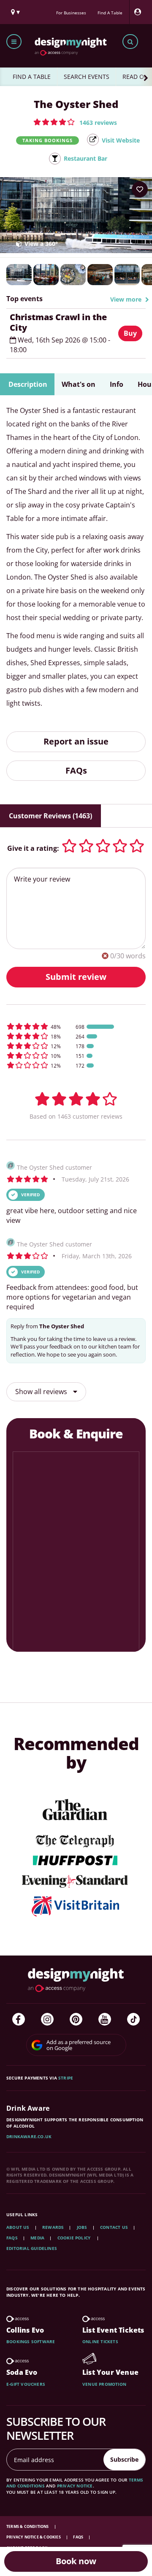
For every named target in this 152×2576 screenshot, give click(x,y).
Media (37, 2238)
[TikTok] (133, 2019)
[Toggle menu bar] (14, 42)
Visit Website (121, 140)
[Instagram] (47, 2019)
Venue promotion (104, 2384)
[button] (75, 122)
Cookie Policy (75, 2238)
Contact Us (114, 2227)
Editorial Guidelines (32, 2248)
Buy (130, 333)
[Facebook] (19, 2019)
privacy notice (75, 2486)
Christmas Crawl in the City (58, 322)
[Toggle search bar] (130, 42)
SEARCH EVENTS (87, 77)
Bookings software (31, 2341)
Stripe (66, 2078)
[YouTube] (105, 2019)
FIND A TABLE (32, 77)
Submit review (76, 977)
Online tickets (100, 2341)
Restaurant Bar (85, 158)
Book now (76, 2561)
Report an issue (76, 741)
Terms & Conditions (28, 2526)
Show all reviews (42, 1392)
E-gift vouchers (26, 2384)
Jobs (82, 2227)
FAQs (76, 770)
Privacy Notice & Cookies (34, 2537)
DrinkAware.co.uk (29, 2136)
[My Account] (140, 12)
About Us (18, 2227)
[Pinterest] (76, 2019)
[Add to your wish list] (140, 189)
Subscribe (124, 2459)
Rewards (53, 2227)
